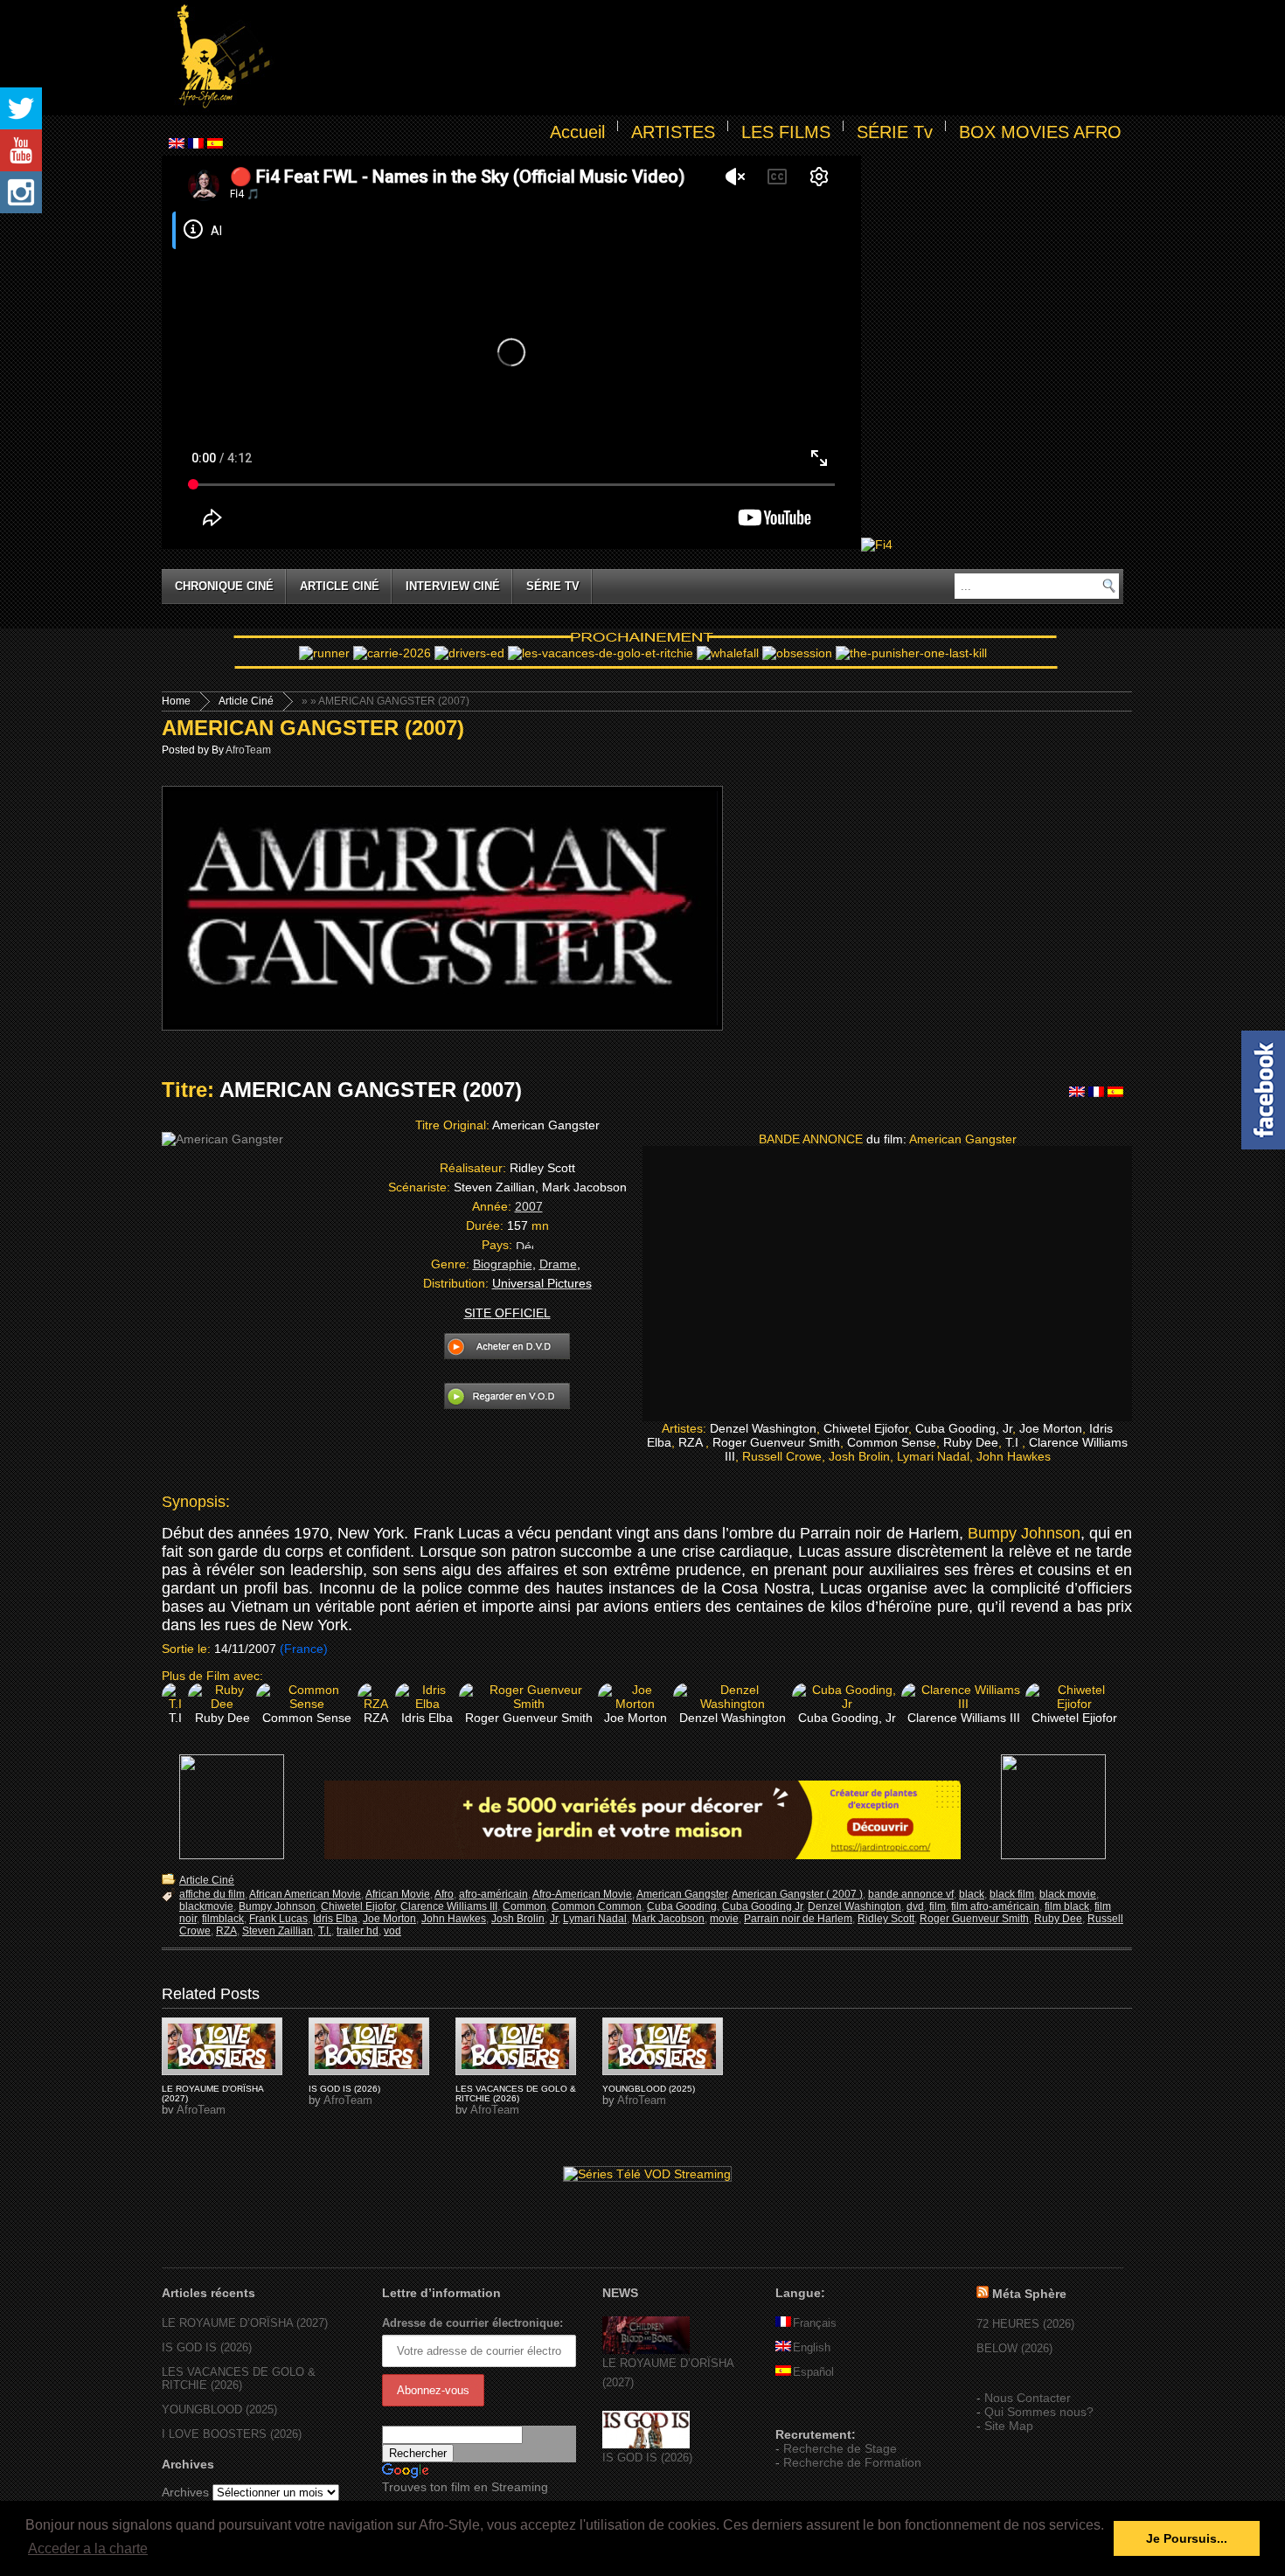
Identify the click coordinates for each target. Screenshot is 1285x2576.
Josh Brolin (518, 1919)
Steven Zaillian (278, 1931)
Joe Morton (389, 1919)
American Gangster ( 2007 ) (797, 1894)
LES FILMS (786, 132)
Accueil (577, 132)
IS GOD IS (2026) (344, 2089)
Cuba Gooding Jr (762, 1906)
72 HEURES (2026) (1025, 2324)
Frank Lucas (278, 1919)
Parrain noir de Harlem (798, 1919)
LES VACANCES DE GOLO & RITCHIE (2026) (516, 2093)
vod (392, 1931)
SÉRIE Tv (895, 132)
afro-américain (493, 1894)
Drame (558, 1264)
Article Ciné (340, 586)
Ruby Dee (1058, 1919)
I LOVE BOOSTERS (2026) (232, 2434)
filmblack (223, 1919)
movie (724, 1919)
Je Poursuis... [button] (1187, 2538)
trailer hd (358, 1931)
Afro (444, 1894)
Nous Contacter (1028, 2398)
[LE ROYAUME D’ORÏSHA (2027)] (646, 2350)
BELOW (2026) (1014, 2348)
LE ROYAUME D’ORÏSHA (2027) (245, 2323)
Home (176, 701)
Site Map (1009, 2426)
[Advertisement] (700, 58)
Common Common (597, 1906)
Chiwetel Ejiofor (358, 1906)
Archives (185, 2492)
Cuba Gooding (682, 1906)
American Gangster (682, 1894)
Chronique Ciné (224, 586)
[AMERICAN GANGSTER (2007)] (222, 2046)
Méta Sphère (1029, 2294)
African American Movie (305, 1894)
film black (1067, 1906)
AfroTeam (248, 750)
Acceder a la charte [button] (88, 2548)
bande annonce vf (911, 1894)
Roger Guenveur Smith (974, 1919)
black (972, 1894)
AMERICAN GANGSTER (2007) (313, 728)
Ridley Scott (886, 1919)
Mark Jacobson (668, 1919)
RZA (226, 1931)
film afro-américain (995, 1906)
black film (1012, 1894)
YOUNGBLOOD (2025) (649, 2089)
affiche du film (212, 1894)
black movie (1068, 1894)
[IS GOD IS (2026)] (646, 2444)
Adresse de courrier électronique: (472, 2323)
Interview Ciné (453, 586)
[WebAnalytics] (810, 2409)
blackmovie (206, 1906)
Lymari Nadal (595, 1919)
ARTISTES (673, 132)
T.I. (325, 1931)
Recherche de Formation (852, 2462)
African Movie (398, 1894)
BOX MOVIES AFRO (1040, 132)
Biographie (503, 1264)
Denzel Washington (854, 1906)
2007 (529, 1206)
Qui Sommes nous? (1039, 2412)
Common (524, 1906)
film (938, 1906)
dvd (915, 1906)
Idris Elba (335, 1919)
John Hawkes (454, 1919)
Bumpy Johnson (1024, 1533)
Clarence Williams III (449, 1906)
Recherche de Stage (840, 2448)
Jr (554, 1919)
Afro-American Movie (582, 1894)
